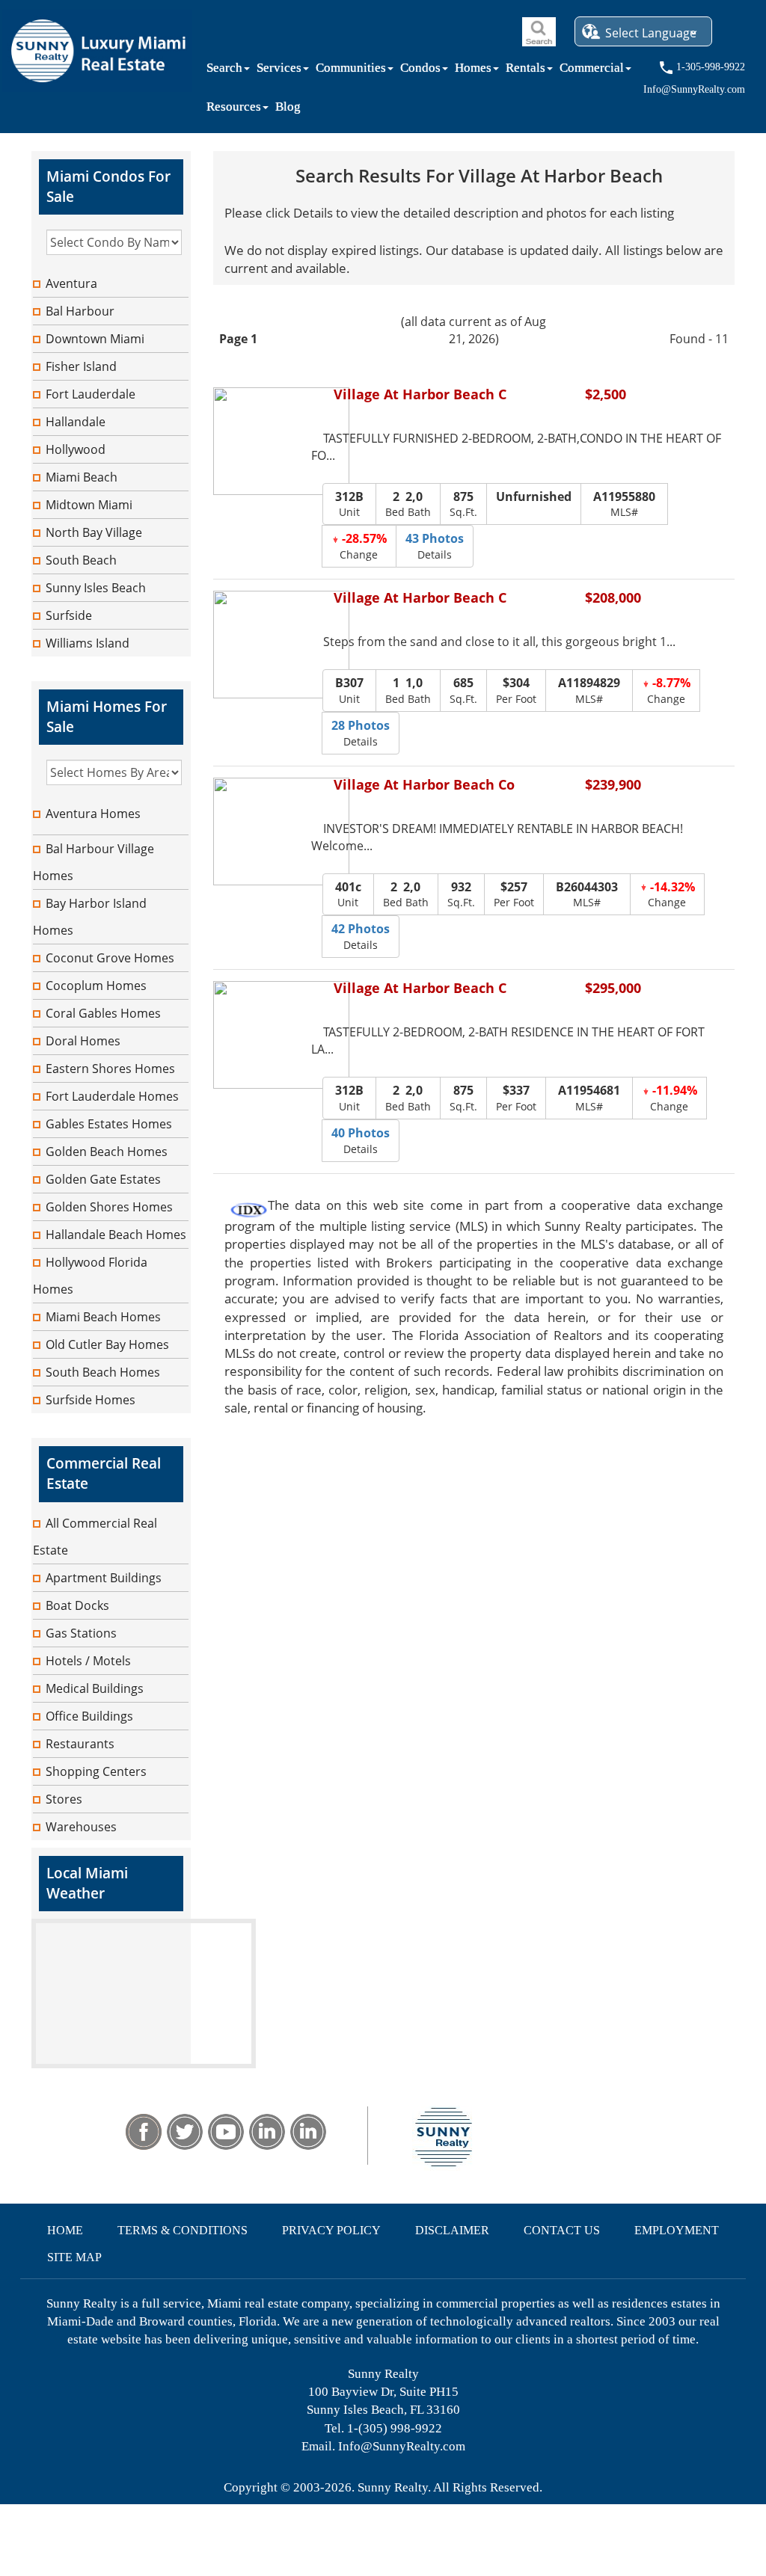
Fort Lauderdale (91, 394)
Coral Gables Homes (103, 1013)
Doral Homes (83, 1041)
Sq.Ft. (463, 504)
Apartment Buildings (104, 1578)
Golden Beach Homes (107, 1152)
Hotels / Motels (88, 1661)
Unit (349, 504)
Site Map (74, 2257)
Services (279, 71)
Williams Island (88, 643)
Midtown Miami (89, 505)
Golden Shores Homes (109, 1207)
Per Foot (516, 690)
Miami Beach (82, 477)
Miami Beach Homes (103, 1317)
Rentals (526, 71)
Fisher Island (81, 366)
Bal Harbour (80, 311)
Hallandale (76, 422)
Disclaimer (452, 2230)
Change (363, 546)
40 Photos (361, 1133)
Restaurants (80, 1744)
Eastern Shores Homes (110, 1069)
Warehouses (81, 1827)
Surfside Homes (91, 1400)
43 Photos (435, 538)
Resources (234, 110)
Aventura (71, 283)
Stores (64, 1799)
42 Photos (361, 929)
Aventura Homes (93, 814)
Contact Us (562, 2230)
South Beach (81, 560)
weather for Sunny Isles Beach (144, 2061)
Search (224, 71)
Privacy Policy (331, 2230)
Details (435, 546)
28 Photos (361, 725)
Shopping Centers (96, 1771)
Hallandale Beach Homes (116, 1235)
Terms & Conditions (183, 2230)
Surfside (69, 615)
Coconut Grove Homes (110, 958)
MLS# (624, 504)
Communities (351, 71)
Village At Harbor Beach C (420, 395)
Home (65, 2230)
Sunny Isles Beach (96, 588)
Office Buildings (89, 1716)
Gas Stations (81, 1633)
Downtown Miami (95, 339)
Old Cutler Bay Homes (107, 1344)
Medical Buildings (95, 1688)
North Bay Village (94, 532)
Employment (677, 2230)
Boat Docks (77, 1605)
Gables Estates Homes (109, 1124)
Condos (420, 71)
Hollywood (76, 449)
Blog (288, 110)
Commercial (592, 71)
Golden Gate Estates (103, 1179)
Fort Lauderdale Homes (112, 1096)
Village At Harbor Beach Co (424, 786)
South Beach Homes (103, 1372)
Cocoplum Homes (96, 986)
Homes (473, 71)
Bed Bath (408, 504)
